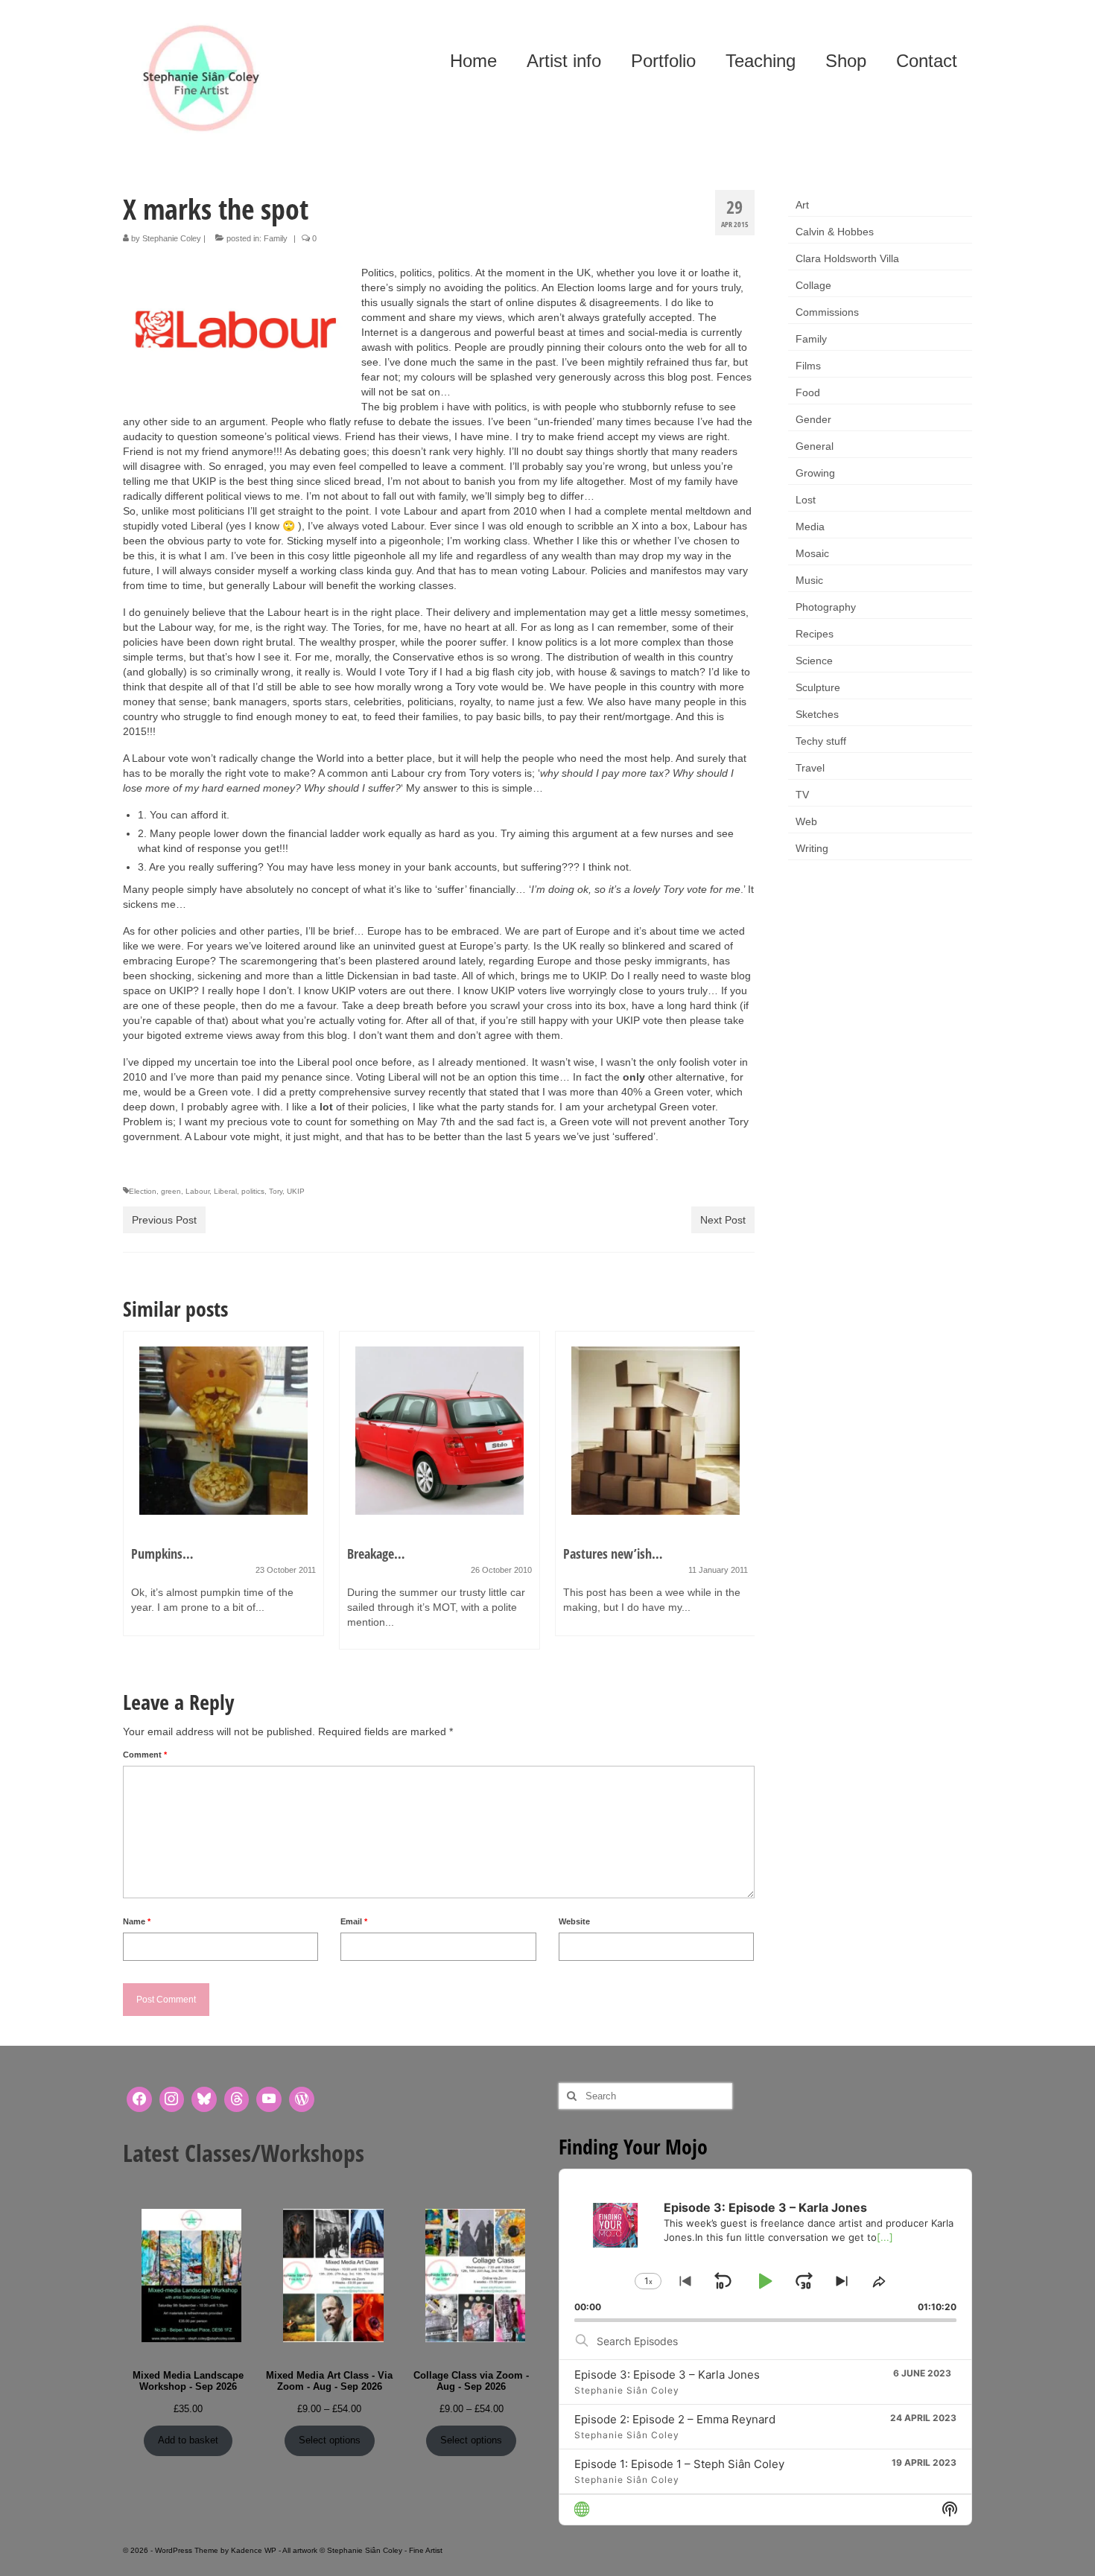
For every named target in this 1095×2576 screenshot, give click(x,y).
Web (806, 821)
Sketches (817, 714)
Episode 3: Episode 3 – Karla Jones (667, 2375)
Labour (197, 1191)
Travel (810, 768)
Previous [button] (136, 1498)
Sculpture (818, 687)
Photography (826, 607)
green (171, 1191)
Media (810, 527)
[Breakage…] (439, 1431)
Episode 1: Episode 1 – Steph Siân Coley (679, 2464)
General (815, 446)
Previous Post (164, 1220)
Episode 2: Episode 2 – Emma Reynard (675, 2419)
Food (808, 392)
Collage (813, 285)
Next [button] (742, 1498)
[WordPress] (302, 2099)
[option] (223, 1491)
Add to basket (188, 2440)
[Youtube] (269, 2099)
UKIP (296, 1191)
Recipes (815, 634)
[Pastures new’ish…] (656, 1431)
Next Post (723, 1220)
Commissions (827, 312)
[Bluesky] (204, 2099)
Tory (276, 1191)
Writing (812, 848)
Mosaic (812, 553)
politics (253, 1191)
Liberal (225, 1191)
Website (574, 1921)
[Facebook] (139, 2099)
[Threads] (237, 2099)
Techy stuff (821, 741)
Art (802, 205)
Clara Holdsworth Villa (847, 258)
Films (808, 366)
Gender (813, 419)
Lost (806, 500)
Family (276, 238)
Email (354, 1921)
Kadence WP (254, 2550)
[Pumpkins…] (223, 1431)
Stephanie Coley (172, 238)
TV (802, 795)
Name (137, 1921)
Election (143, 1191)
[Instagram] (172, 2099)
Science (814, 661)
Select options (330, 2440)
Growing (815, 473)
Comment (145, 1755)
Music (809, 580)
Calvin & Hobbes (835, 232)
